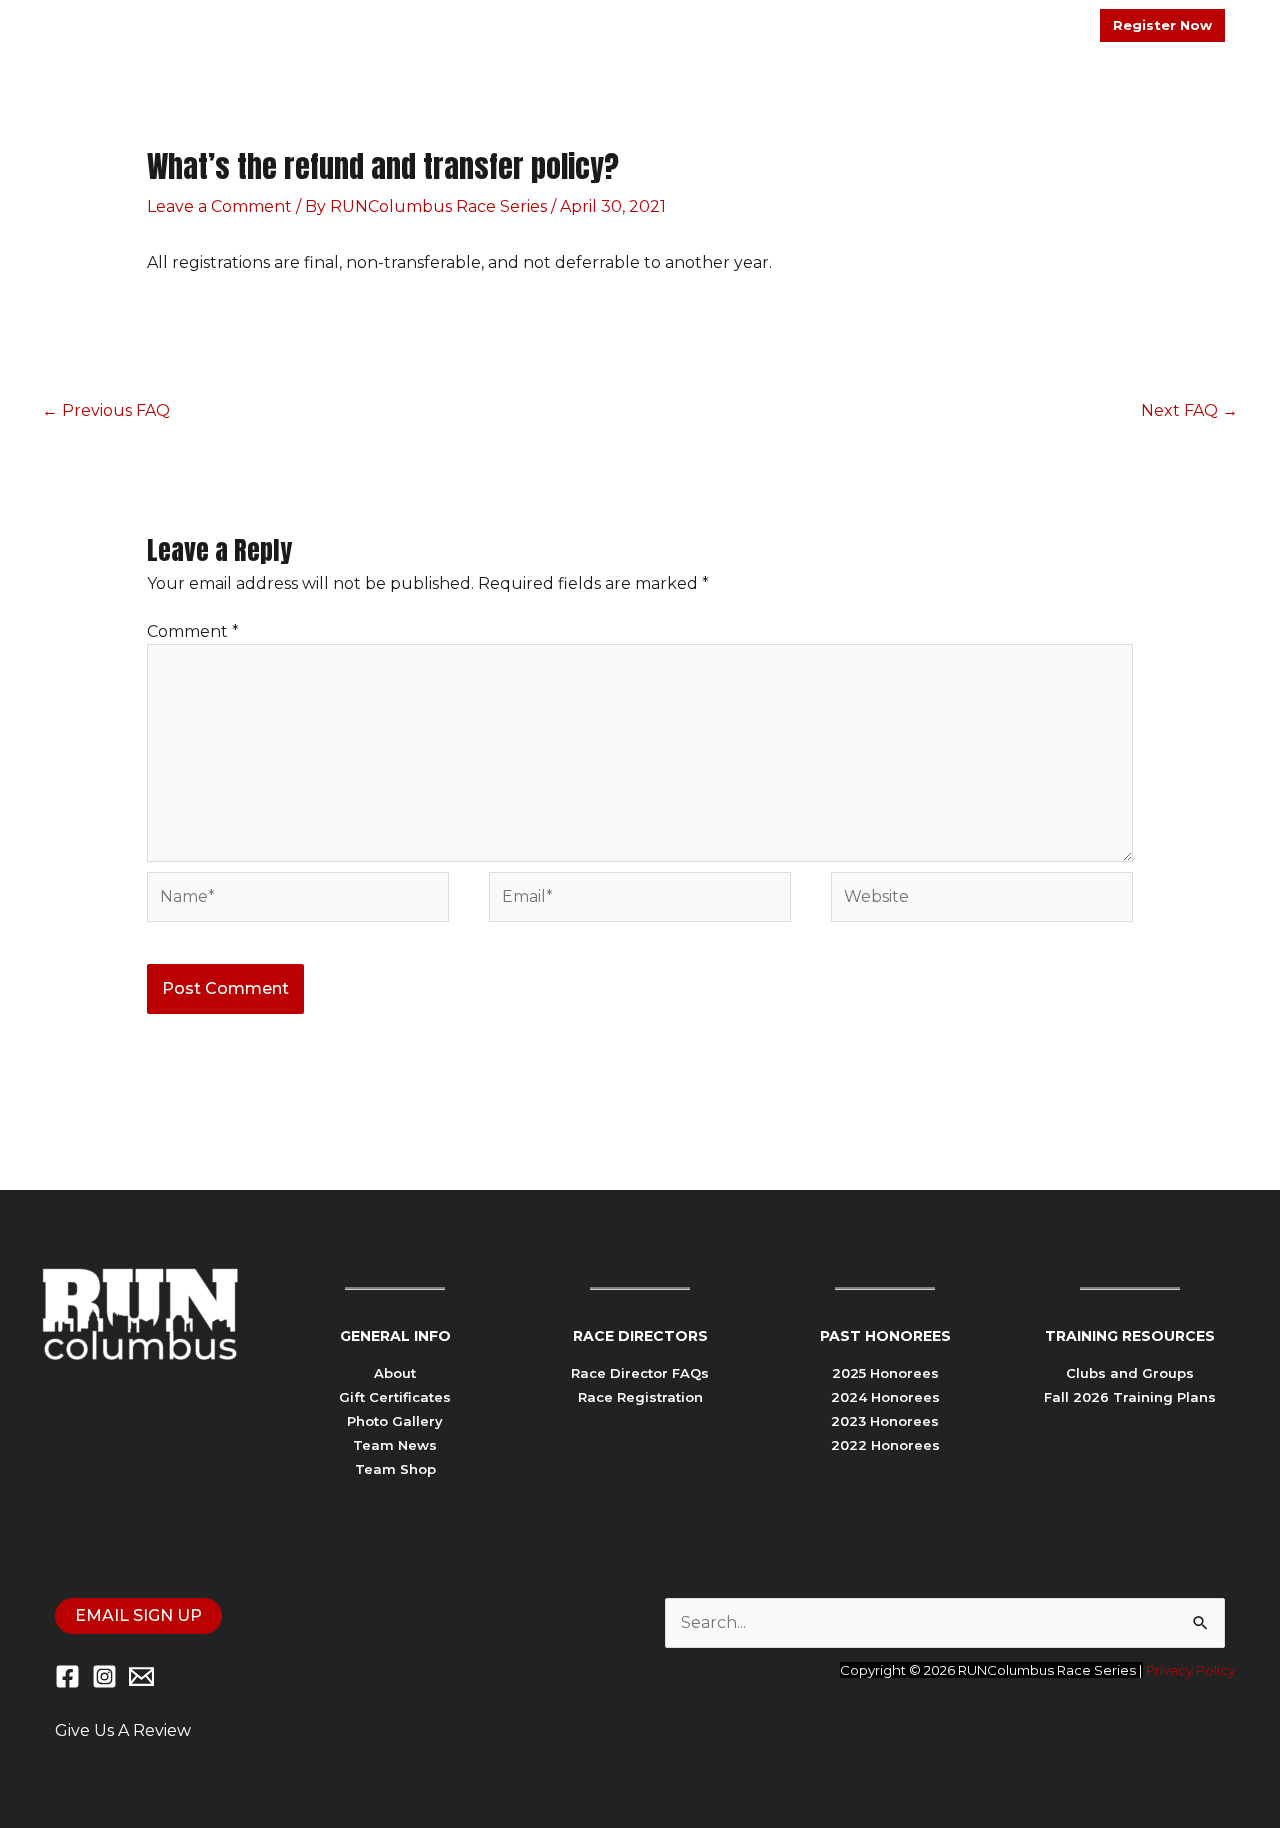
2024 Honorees (885, 1397)
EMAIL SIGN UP (138, 1615)
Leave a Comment (219, 206)
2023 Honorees (885, 1421)
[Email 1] (141, 1676)
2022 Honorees (885, 1445)
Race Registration (640, 1397)
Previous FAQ (106, 410)
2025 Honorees (885, 1373)
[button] (921, 107)
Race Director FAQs (640, 1373)
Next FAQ (1189, 410)
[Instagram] (104, 1676)
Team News (395, 1445)
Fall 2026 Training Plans (1130, 1397)
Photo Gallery (395, 1421)
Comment (193, 631)
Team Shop (395, 1469)
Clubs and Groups (1130, 1373)
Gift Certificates (395, 1397)
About (395, 1373)
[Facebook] (67, 1676)
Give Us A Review (123, 1730)
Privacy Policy (1190, 1670)
